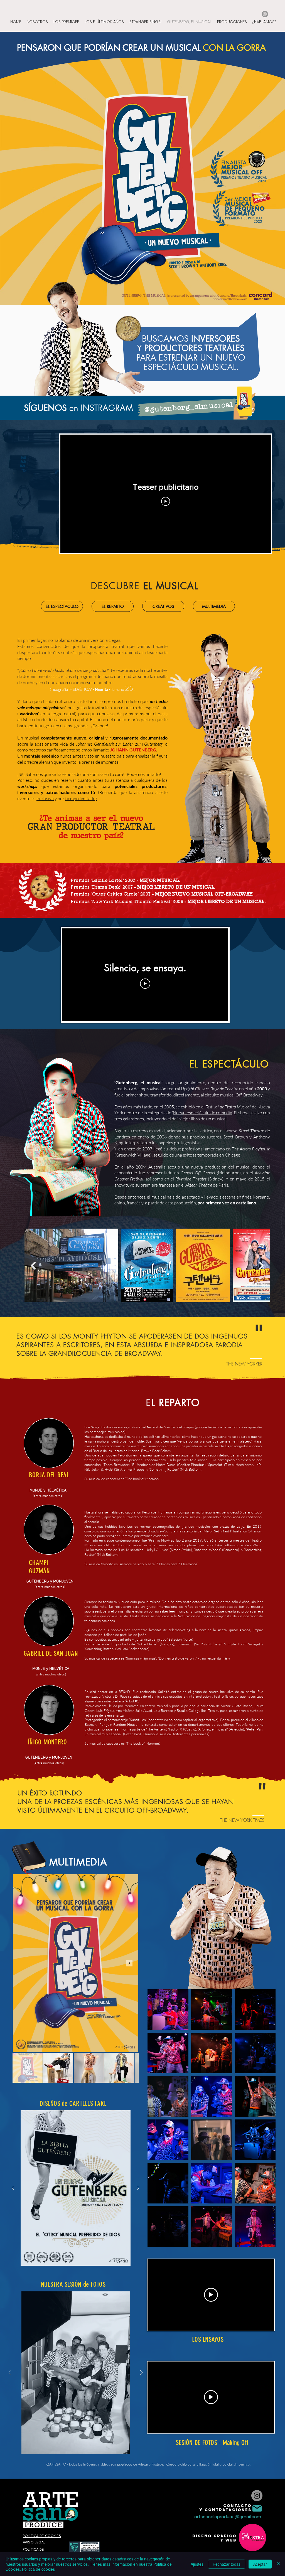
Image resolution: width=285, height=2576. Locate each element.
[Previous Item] (33, 1266)
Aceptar (260, 2564)
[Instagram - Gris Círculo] (265, 14)
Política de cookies (38, 2569)
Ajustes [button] (197, 2564)
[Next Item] (261, 1266)
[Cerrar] (278, 2564)
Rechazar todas (227, 2564)
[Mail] (257, 2508)
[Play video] (166, 501)
